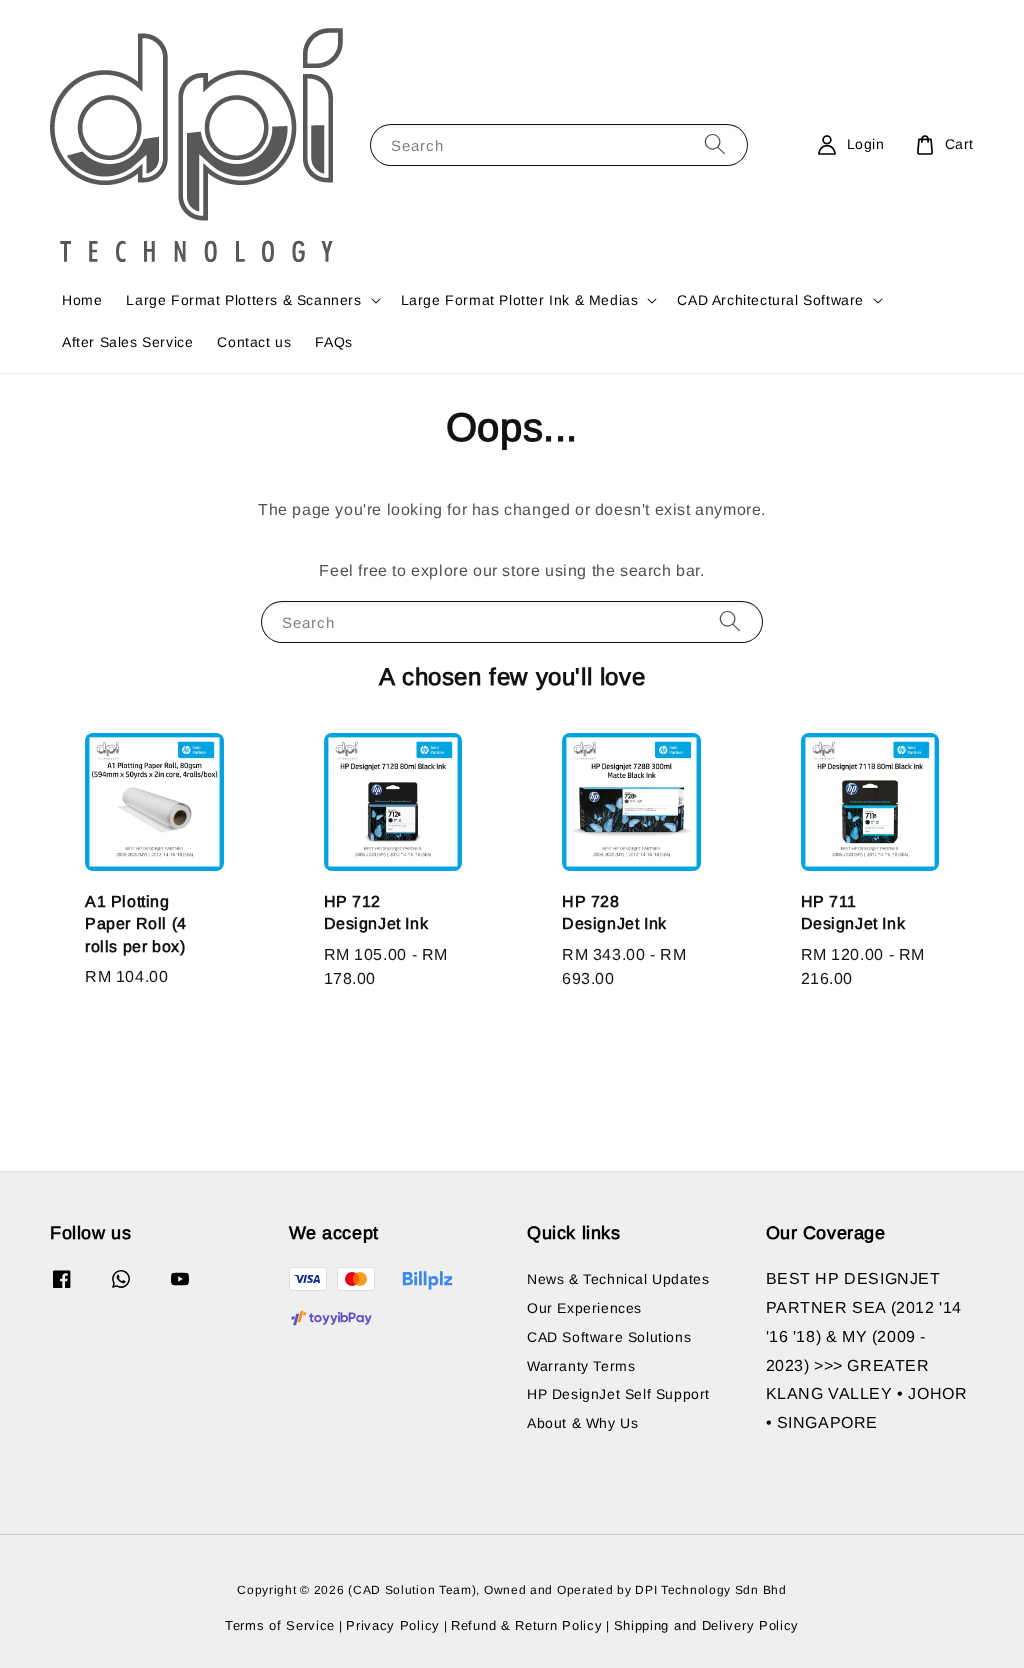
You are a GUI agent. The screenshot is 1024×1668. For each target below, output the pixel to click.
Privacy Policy (393, 1625)
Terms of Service (280, 1625)
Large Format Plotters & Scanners (243, 300)
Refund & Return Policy (526, 1625)
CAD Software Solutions (609, 1337)
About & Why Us (582, 1423)
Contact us (254, 342)
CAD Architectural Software (770, 300)
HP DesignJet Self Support (618, 1394)
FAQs (333, 342)
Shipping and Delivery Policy (707, 1625)
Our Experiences (584, 1308)
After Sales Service (127, 342)
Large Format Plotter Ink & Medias (520, 300)
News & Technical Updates (618, 1279)
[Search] (715, 144)
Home (82, 300)
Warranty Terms (581, 1366)
